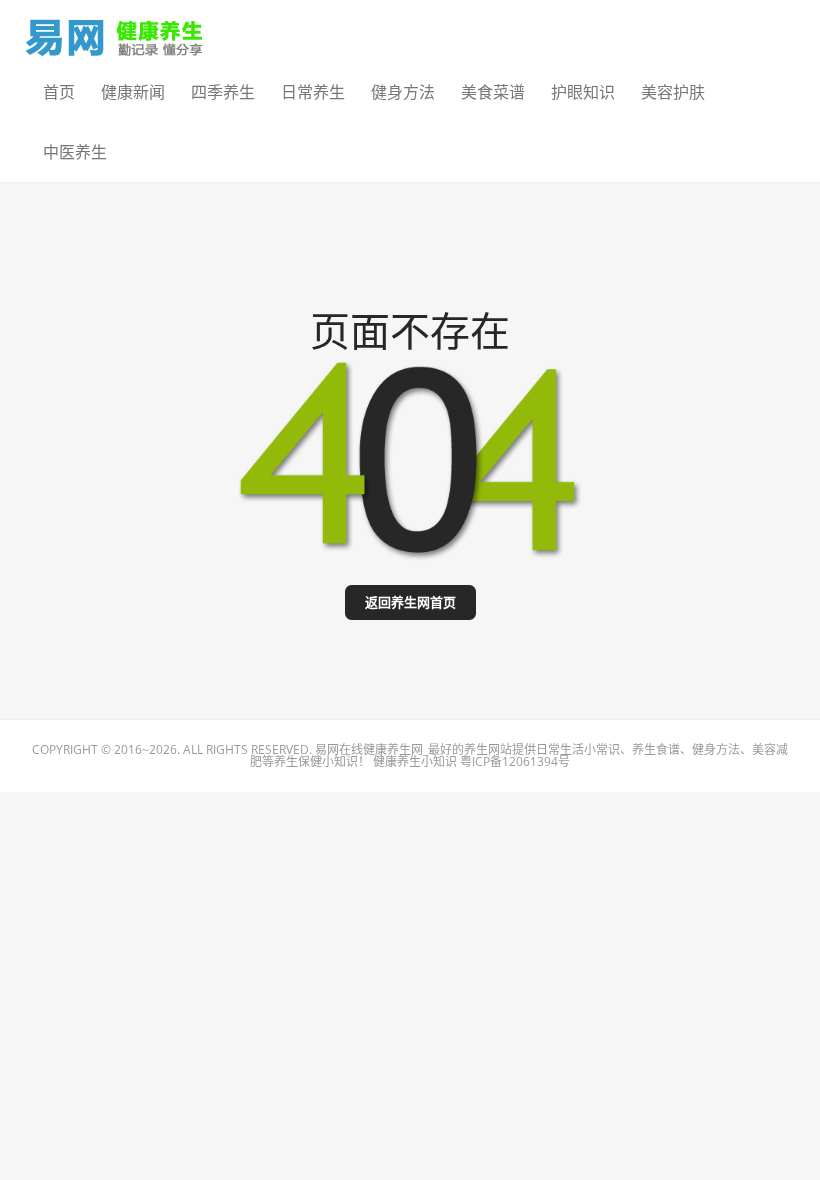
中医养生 (75, 152)
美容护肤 (673, 92)
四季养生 (223, 92)
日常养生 (313, 92)
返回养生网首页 (410, 602)
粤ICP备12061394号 (515, 761)
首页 (59, 92)
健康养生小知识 (415, 761)
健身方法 (403, 92)
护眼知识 (583, 92)
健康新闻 (133, 92)
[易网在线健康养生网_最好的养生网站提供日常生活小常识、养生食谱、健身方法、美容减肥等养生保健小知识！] (115, 32)
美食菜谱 (493, 92)
